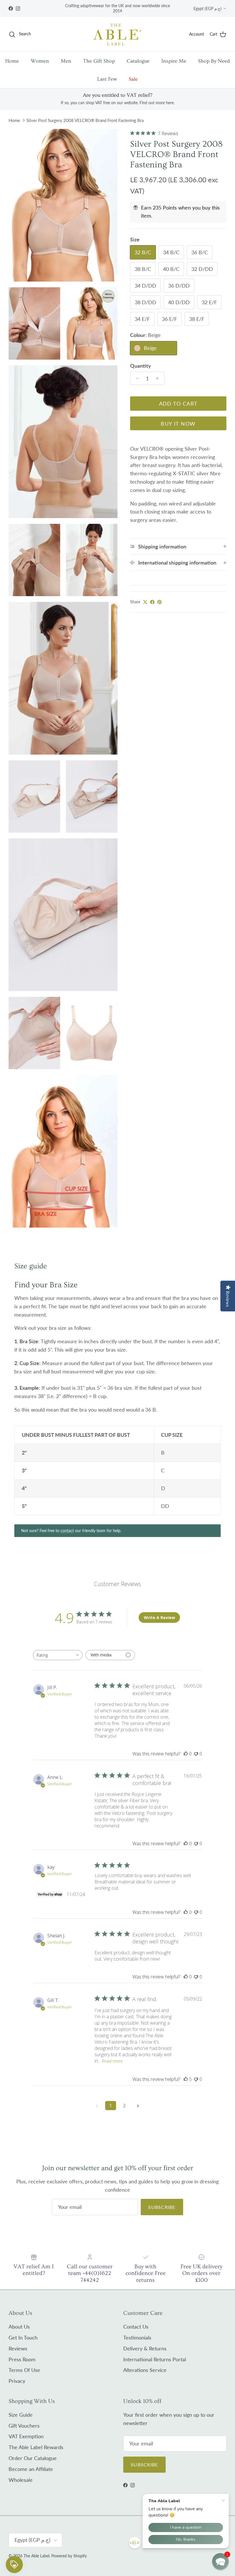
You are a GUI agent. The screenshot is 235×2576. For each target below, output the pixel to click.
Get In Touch (23, 2337)
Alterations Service (145, 2370)
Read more (112, 2061)
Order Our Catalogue (33, 2458)
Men (66, 61)
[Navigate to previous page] (97, 2106)
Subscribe (162, 2207)
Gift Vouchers (24, 2426)
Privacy (17, 2381)
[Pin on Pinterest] (159, 602)
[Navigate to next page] (138, 2106)
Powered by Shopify (69, 2556)
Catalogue (138, 61)
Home (12, 61)
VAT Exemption (26, 2436)
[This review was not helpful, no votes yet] (196, 1754)
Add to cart (178, 404)
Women (40, 61)
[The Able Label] (117, 34)
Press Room (22, 2359)
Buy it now (178, 424)
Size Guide (21, 2415)
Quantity (141, 366)
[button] (220, 2561)
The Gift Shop (99, 61)
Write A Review (159, 1617)
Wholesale (21, 2480)
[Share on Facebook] (152, 602)
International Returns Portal (155, 2359)
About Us (19, 2327)
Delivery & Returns (145, 2348)
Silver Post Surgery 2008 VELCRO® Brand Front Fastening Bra (85, 120)
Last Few (107, 79)
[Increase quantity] (159, 378)
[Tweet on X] (145, 602)
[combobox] (58, 1655)
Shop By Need (214, 61)
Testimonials (137, 2337)
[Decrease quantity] (136, 378)
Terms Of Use (24, 2370)
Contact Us (136, 2327)
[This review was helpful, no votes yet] (186, 1754)
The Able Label (36, 2556)
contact (67, 1531)
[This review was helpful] (186, 2079)
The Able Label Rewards (36, 2447)
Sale (133, 79)
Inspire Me (174, 61)
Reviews (18, 2348)
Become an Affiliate (31, 2469)
